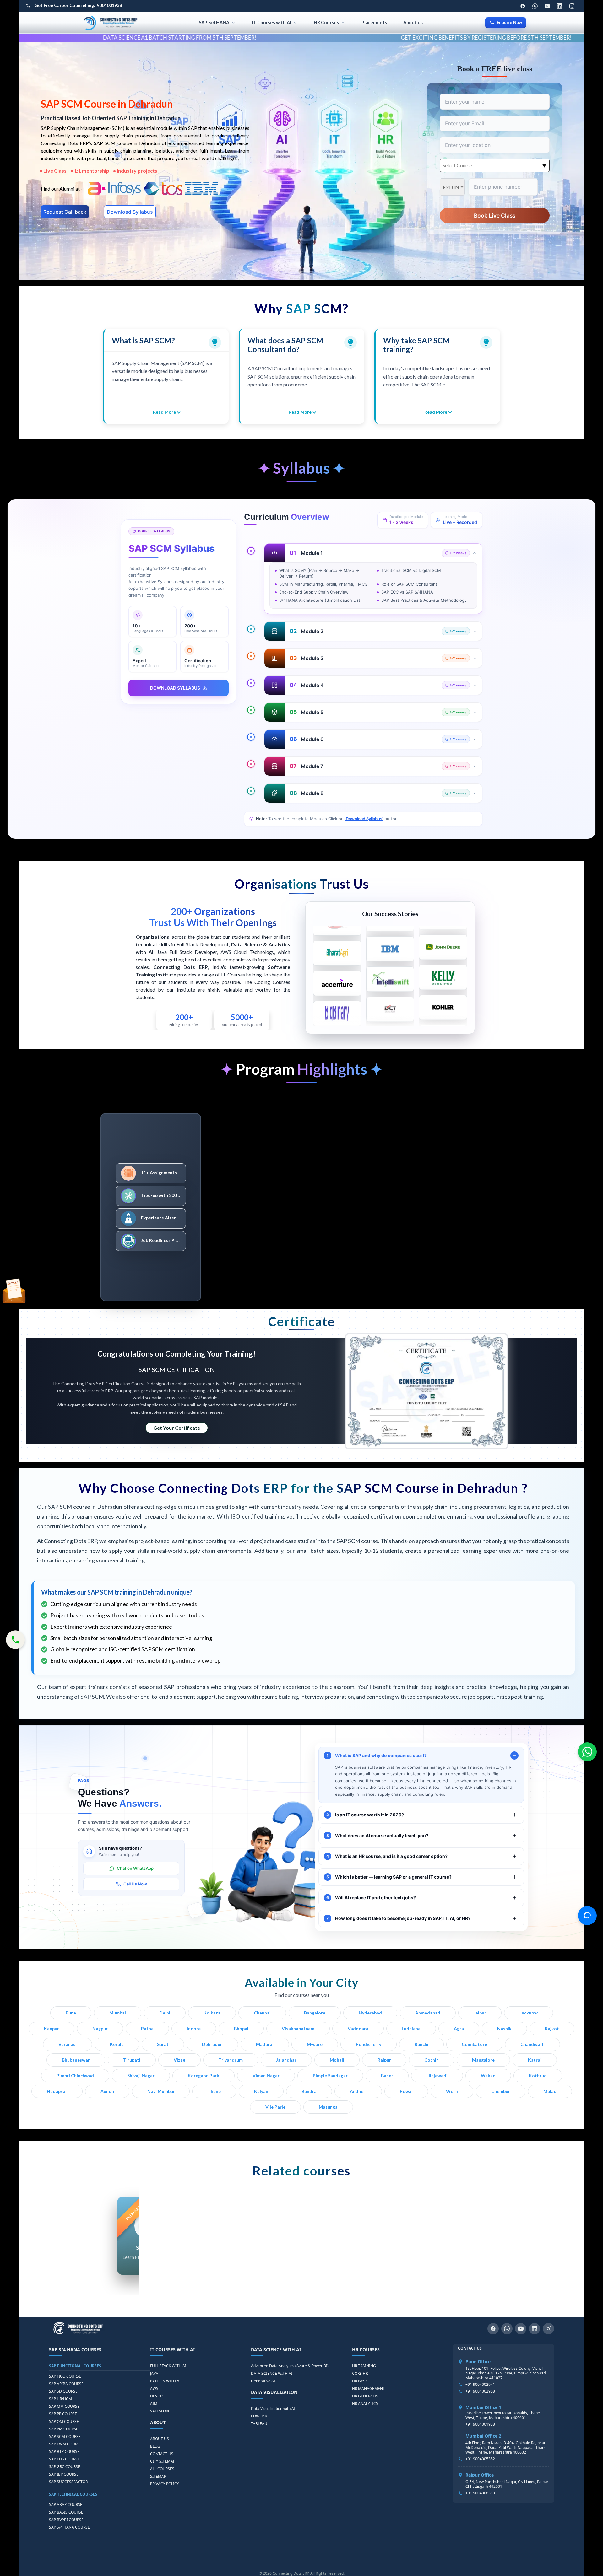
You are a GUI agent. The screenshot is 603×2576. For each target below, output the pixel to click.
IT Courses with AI (272, 22)
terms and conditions (366, 1335)
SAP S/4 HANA (214, 22)
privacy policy (400, 1335)
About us (413, 22)
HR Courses (326, 22)
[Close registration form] (426, 1223)
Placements (374, 22)
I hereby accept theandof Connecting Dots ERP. (367, 1337)
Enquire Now (509, 22)
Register (368, 1357)
